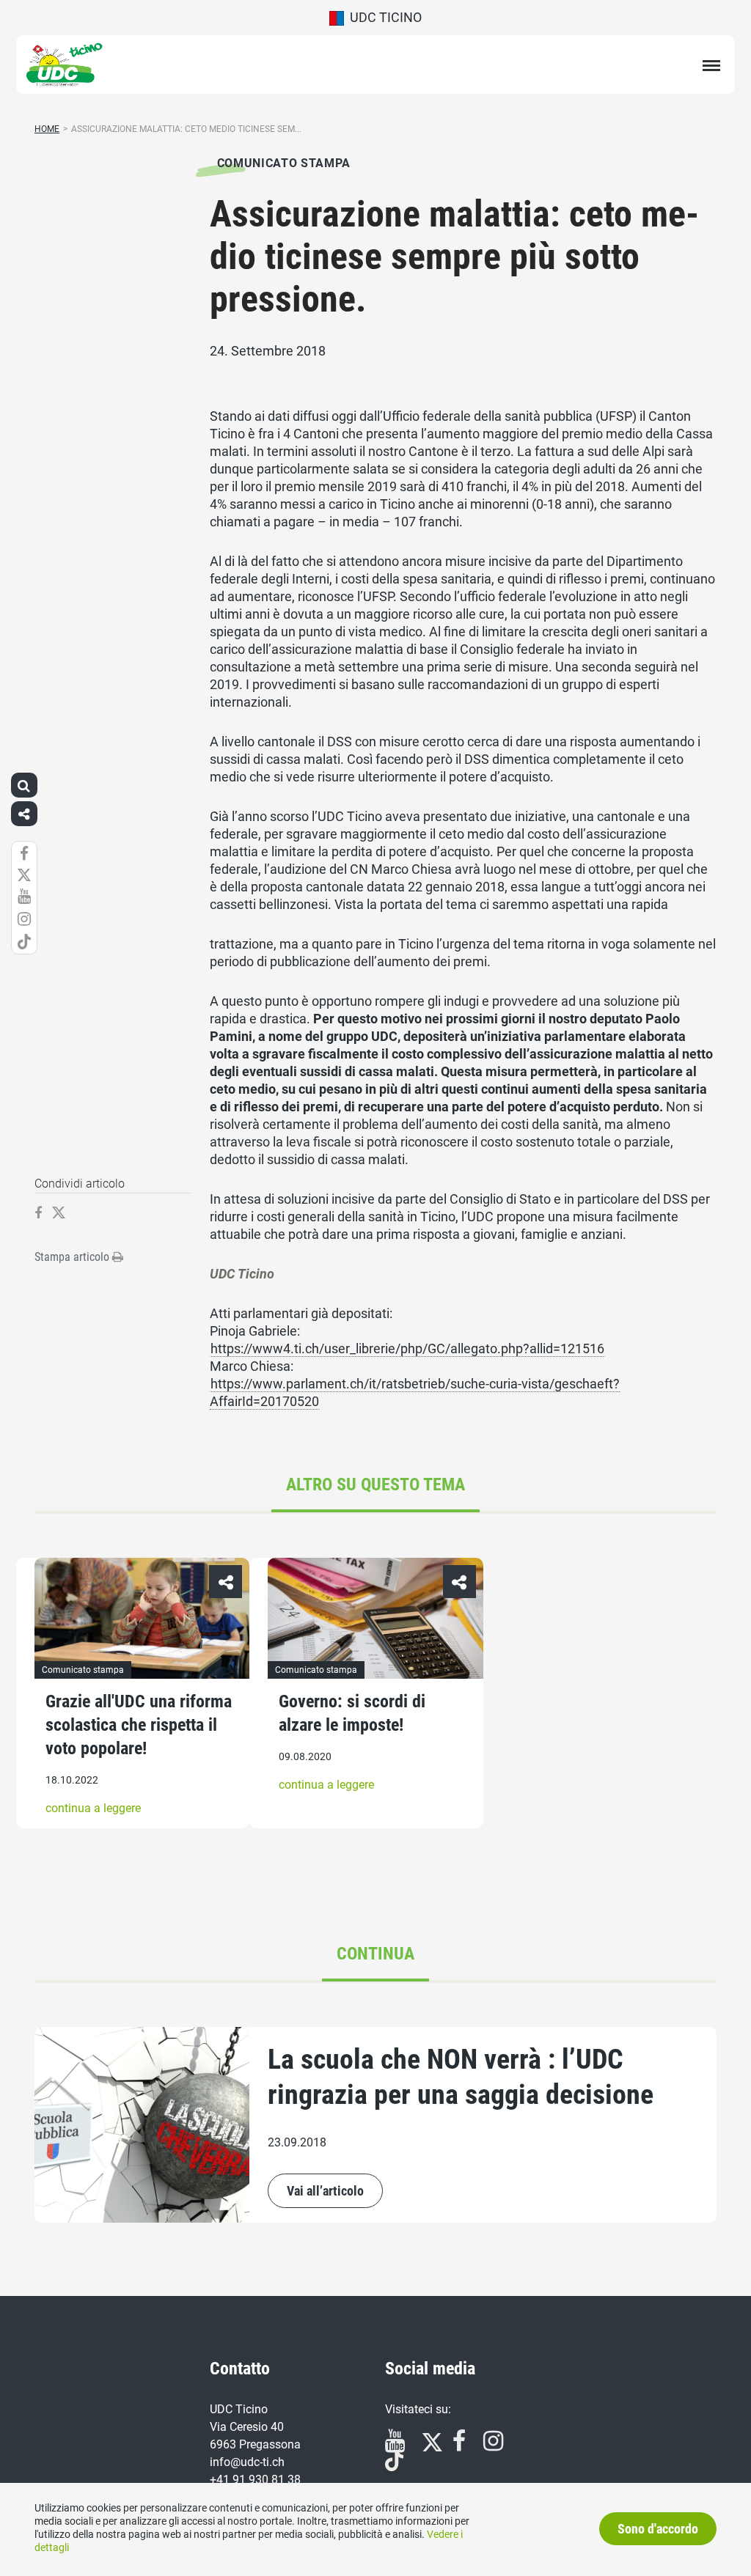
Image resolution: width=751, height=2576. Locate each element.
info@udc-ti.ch (247, 2462)
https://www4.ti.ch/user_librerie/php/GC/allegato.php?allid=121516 (407, 1348)
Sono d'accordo (658, 2529)
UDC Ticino (383, 17)
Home (47, 129)
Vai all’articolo (325, 2191)
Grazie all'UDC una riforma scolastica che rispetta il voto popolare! (139, 1725)
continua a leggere (93, 1808)
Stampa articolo (73, 1257)
